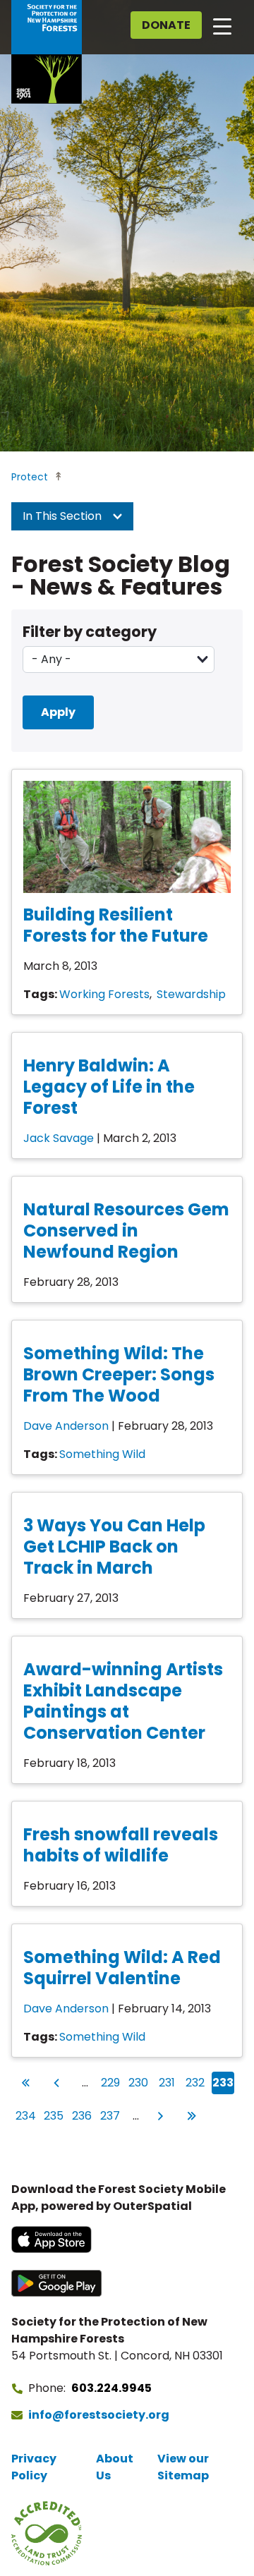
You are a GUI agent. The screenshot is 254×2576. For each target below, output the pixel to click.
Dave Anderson (66, 1426)
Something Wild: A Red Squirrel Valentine (122, 1968)
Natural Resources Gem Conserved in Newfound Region (126, 1231)
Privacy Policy (34, 2467)
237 (110, 2115)
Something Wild (102, 1454)
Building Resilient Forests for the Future (116, 925)
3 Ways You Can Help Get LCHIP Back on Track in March (114, 1547)
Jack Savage (59, 1138)
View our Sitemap (183, 2467)
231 (168, 2082)
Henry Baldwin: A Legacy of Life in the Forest (109, 1087)
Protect (30, 477)
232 (195, 2082)
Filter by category (90, 632)
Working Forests (104, 994)
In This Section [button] (64, 516)
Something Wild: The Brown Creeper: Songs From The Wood (119, 1374)
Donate (166, 25)
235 (54, 2115)
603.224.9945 (111, 2388)
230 (139, 2082)
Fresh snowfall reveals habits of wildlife (121, 1845)
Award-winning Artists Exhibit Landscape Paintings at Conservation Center (123, 1701)
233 (223, 2082)
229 (111, 2082)
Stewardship (191, 994)
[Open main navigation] (222, 25)
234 (26, 2115)
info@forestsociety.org (99, 2415)
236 (82, 2115)
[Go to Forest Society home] (47, 52)
